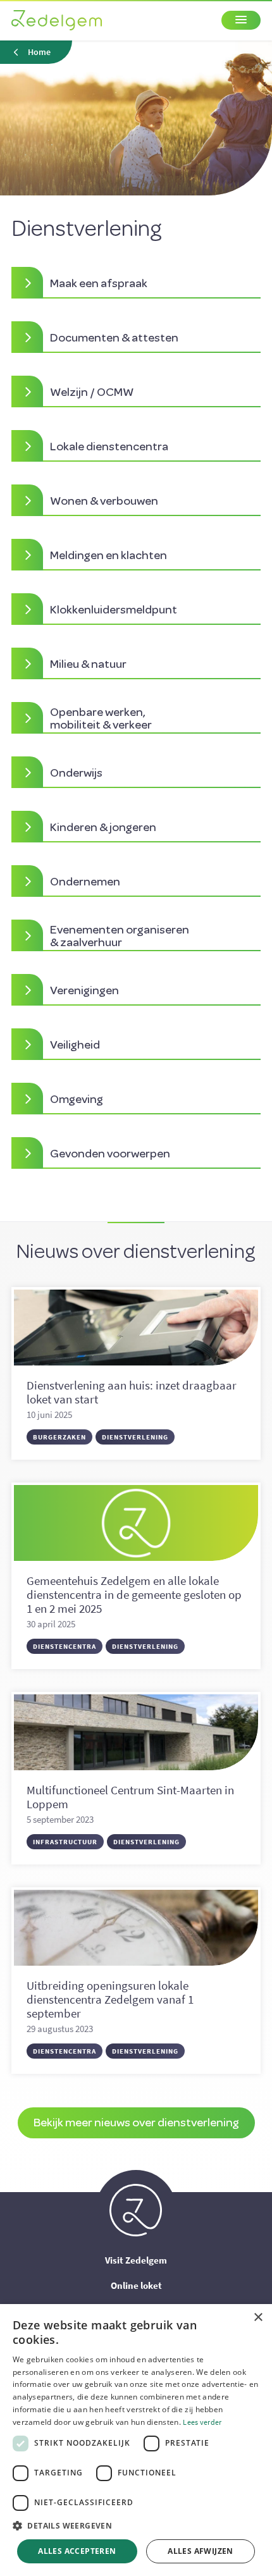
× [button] (258, 2318)
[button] (136, 2526)
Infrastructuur (65, 1842)
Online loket (136, 2285)
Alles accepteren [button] (77, 2551)
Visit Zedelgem (136, 2260)
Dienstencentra (65, 1646)
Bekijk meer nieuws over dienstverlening (136, 2122)
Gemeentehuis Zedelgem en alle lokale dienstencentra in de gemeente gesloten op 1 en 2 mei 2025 (134, 1594)
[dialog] (136, 2440)
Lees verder (202, 2422)
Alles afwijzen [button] (201, 2551)
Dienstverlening (135, 1437)
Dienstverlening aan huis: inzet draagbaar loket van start (132, 1392)
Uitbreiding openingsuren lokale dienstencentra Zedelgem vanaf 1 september (110, 1999)
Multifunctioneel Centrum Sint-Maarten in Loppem (130, 1797)
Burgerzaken (59, 1437)
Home (39, 52)
